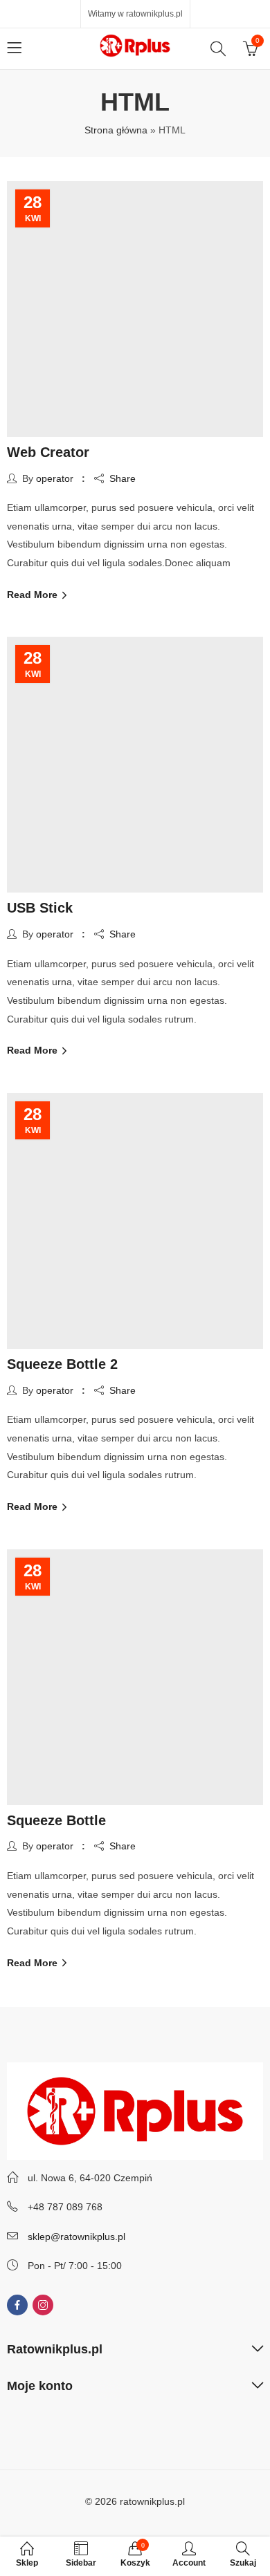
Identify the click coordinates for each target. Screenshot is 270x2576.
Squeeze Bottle (56, 1820)
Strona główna (116, 130)
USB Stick (40, 908)
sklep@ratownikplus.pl (76, 2237)
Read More (34, 595)
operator (55, 478)
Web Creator (48, 452)
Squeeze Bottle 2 (62, 1364)
